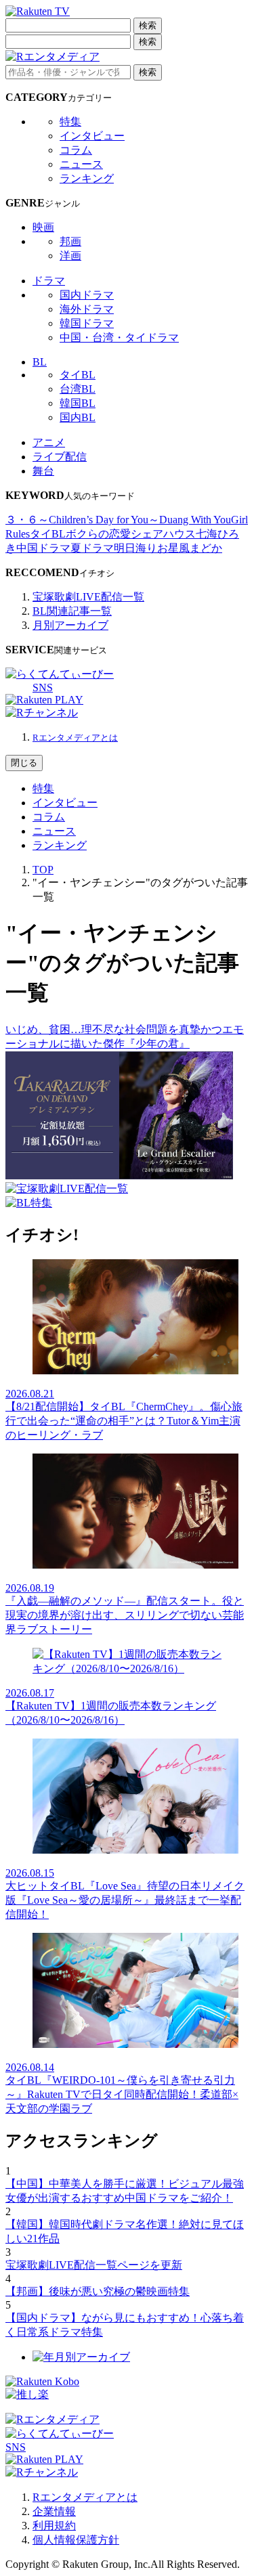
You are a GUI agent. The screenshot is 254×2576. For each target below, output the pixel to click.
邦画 (70, 241)
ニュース (81, 164)
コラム (76, 150)
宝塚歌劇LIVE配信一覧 (88, 597)
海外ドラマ (87, 309)
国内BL (78, 417)
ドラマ (49, 281)
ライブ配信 (60, 457)
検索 (148, 25)
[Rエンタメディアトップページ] (52, 2419)
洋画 (70, 256)
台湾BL (78, 389)
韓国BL (78, 403)
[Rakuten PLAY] (44, 700)
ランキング (87, 178)
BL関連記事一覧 (72, 611)
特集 (70, 122)
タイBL (78, 375)
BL (40, 362)
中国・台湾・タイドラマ (119, 337)
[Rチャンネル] (42, 713)
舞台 (43, 471)
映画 (43, 227)
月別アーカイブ (70, 625)
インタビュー (92, 136)
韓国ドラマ (87, 323)
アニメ (49, 442)
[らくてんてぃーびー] (60, 674)
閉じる (24, 763)
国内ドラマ (87, 295)
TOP (43, 870)
